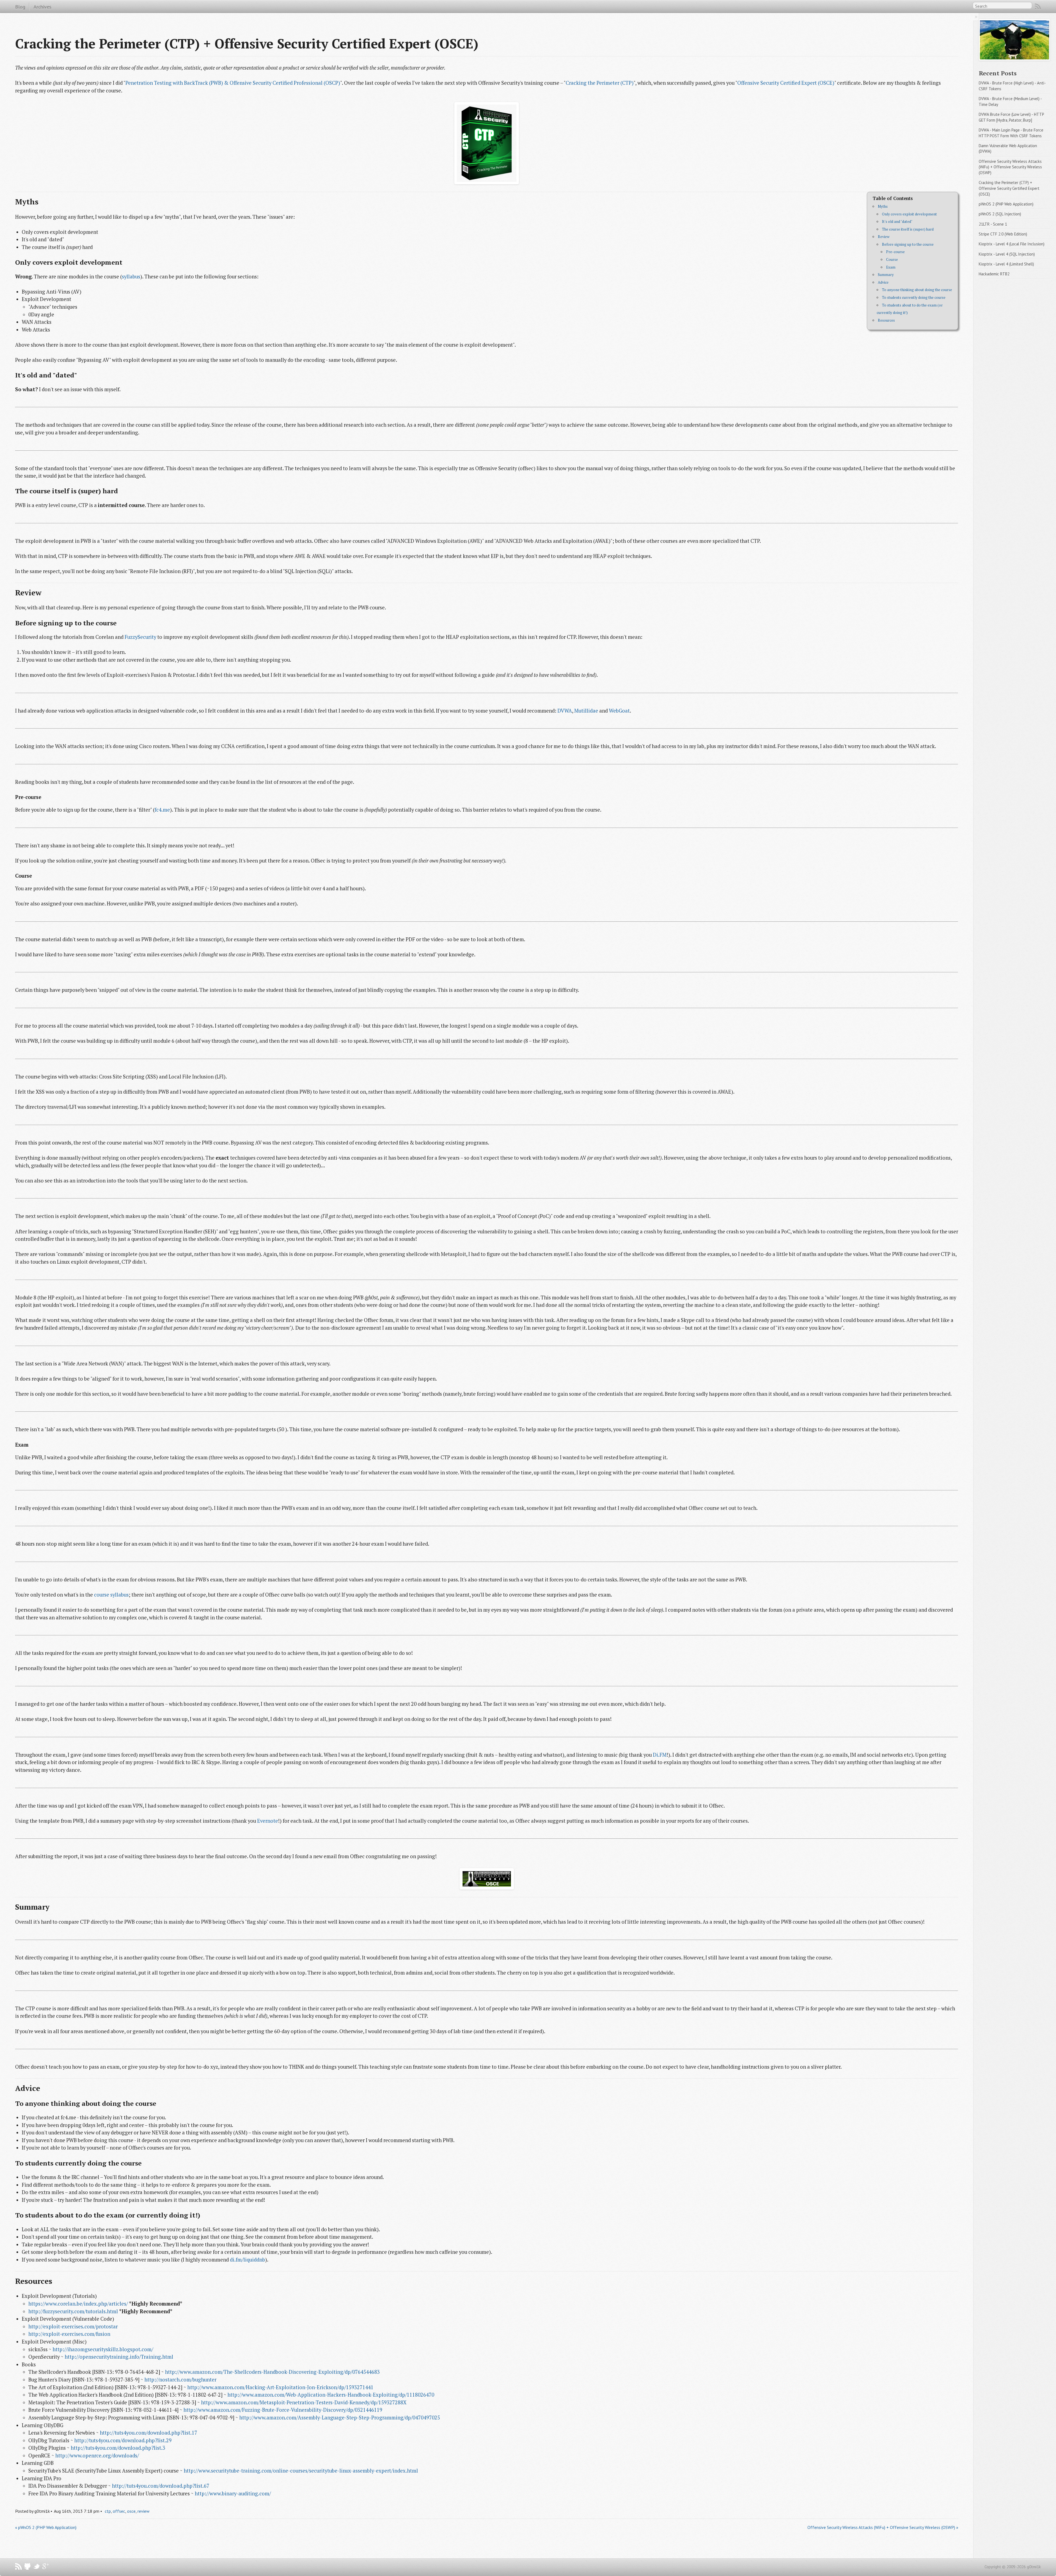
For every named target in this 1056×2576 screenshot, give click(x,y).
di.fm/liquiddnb (248, 2260)
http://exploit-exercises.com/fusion (69, 2334)
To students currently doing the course (914, 297)
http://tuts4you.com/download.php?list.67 (161, 2486)
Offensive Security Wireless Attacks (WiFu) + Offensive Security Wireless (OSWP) (1011, 167)
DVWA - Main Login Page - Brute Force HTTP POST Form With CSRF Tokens (1012, 133)
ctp (108, 2511)
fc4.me (162, 810)
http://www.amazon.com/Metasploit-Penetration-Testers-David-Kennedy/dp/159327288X (304, 2402)
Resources (886, 320)
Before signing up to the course (908, 244)
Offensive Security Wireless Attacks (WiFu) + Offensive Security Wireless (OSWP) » (883, 2527)
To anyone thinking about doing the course (917, 290)
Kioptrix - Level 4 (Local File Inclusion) (1012, 244)
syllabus (131, 277)
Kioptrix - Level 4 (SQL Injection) (1007, 254)
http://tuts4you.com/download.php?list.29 (123, 2440)
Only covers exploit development (909, 214)
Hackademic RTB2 (994, 274)
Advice (883, 282)
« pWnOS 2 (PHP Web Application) (46, 2527)
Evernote (268, 1821)
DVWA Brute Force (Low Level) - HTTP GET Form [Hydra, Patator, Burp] (1012, 117)
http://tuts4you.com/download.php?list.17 (148, 2433)
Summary (886, 275)
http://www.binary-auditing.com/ (233, 2493)
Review (884, 237)
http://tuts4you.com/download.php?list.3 (118, 2448)
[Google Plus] (46, 2568)
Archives (42, 7)
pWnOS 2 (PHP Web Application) (1006, 204)
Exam (891, 267)
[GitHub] (28, 2568)
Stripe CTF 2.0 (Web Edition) (1003, 234)
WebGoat (619, 711)
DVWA (565, 711)
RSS (1038, 7)
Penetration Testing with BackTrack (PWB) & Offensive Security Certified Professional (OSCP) (233, 83)
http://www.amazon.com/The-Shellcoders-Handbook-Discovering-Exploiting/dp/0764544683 (272, 2372)
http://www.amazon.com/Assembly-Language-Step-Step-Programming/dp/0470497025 (340, 2418)
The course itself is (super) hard (908, 229)
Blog (20, 7)
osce (131, 2511)
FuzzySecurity (140, 637)
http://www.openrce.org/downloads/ (97, 2455)
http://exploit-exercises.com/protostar (73, 2326)
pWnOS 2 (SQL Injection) (1000, 214)
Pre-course (895, 252)
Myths (883, 206)
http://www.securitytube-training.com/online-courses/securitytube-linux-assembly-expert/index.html (301, 2471)
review (143, 2511)
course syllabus (111, 1595)
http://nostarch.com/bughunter (180, 2380)
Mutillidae (586, 711)
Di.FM (660, 1755)
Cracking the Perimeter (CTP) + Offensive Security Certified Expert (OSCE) (1010, 188)
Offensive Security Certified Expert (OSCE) (786, 83)
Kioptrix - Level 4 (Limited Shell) (1006, 264)
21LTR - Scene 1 (993, 224)
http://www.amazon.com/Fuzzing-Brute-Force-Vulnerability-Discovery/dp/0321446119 (283, 2410)
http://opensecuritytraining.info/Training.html (119, 2357)
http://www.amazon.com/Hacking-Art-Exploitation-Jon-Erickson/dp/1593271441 (280, 2387)
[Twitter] (37, 2568)
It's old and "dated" (897, 221)
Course (892, 259)
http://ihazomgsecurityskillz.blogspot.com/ (103, 2349)
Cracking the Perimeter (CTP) (600, 83)
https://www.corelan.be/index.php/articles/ (78, 2304)
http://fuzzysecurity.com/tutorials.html (73, 2311)
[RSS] (19, 2568)
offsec (119, 2511)
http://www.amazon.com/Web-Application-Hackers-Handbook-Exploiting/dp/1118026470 (331, 2395)
